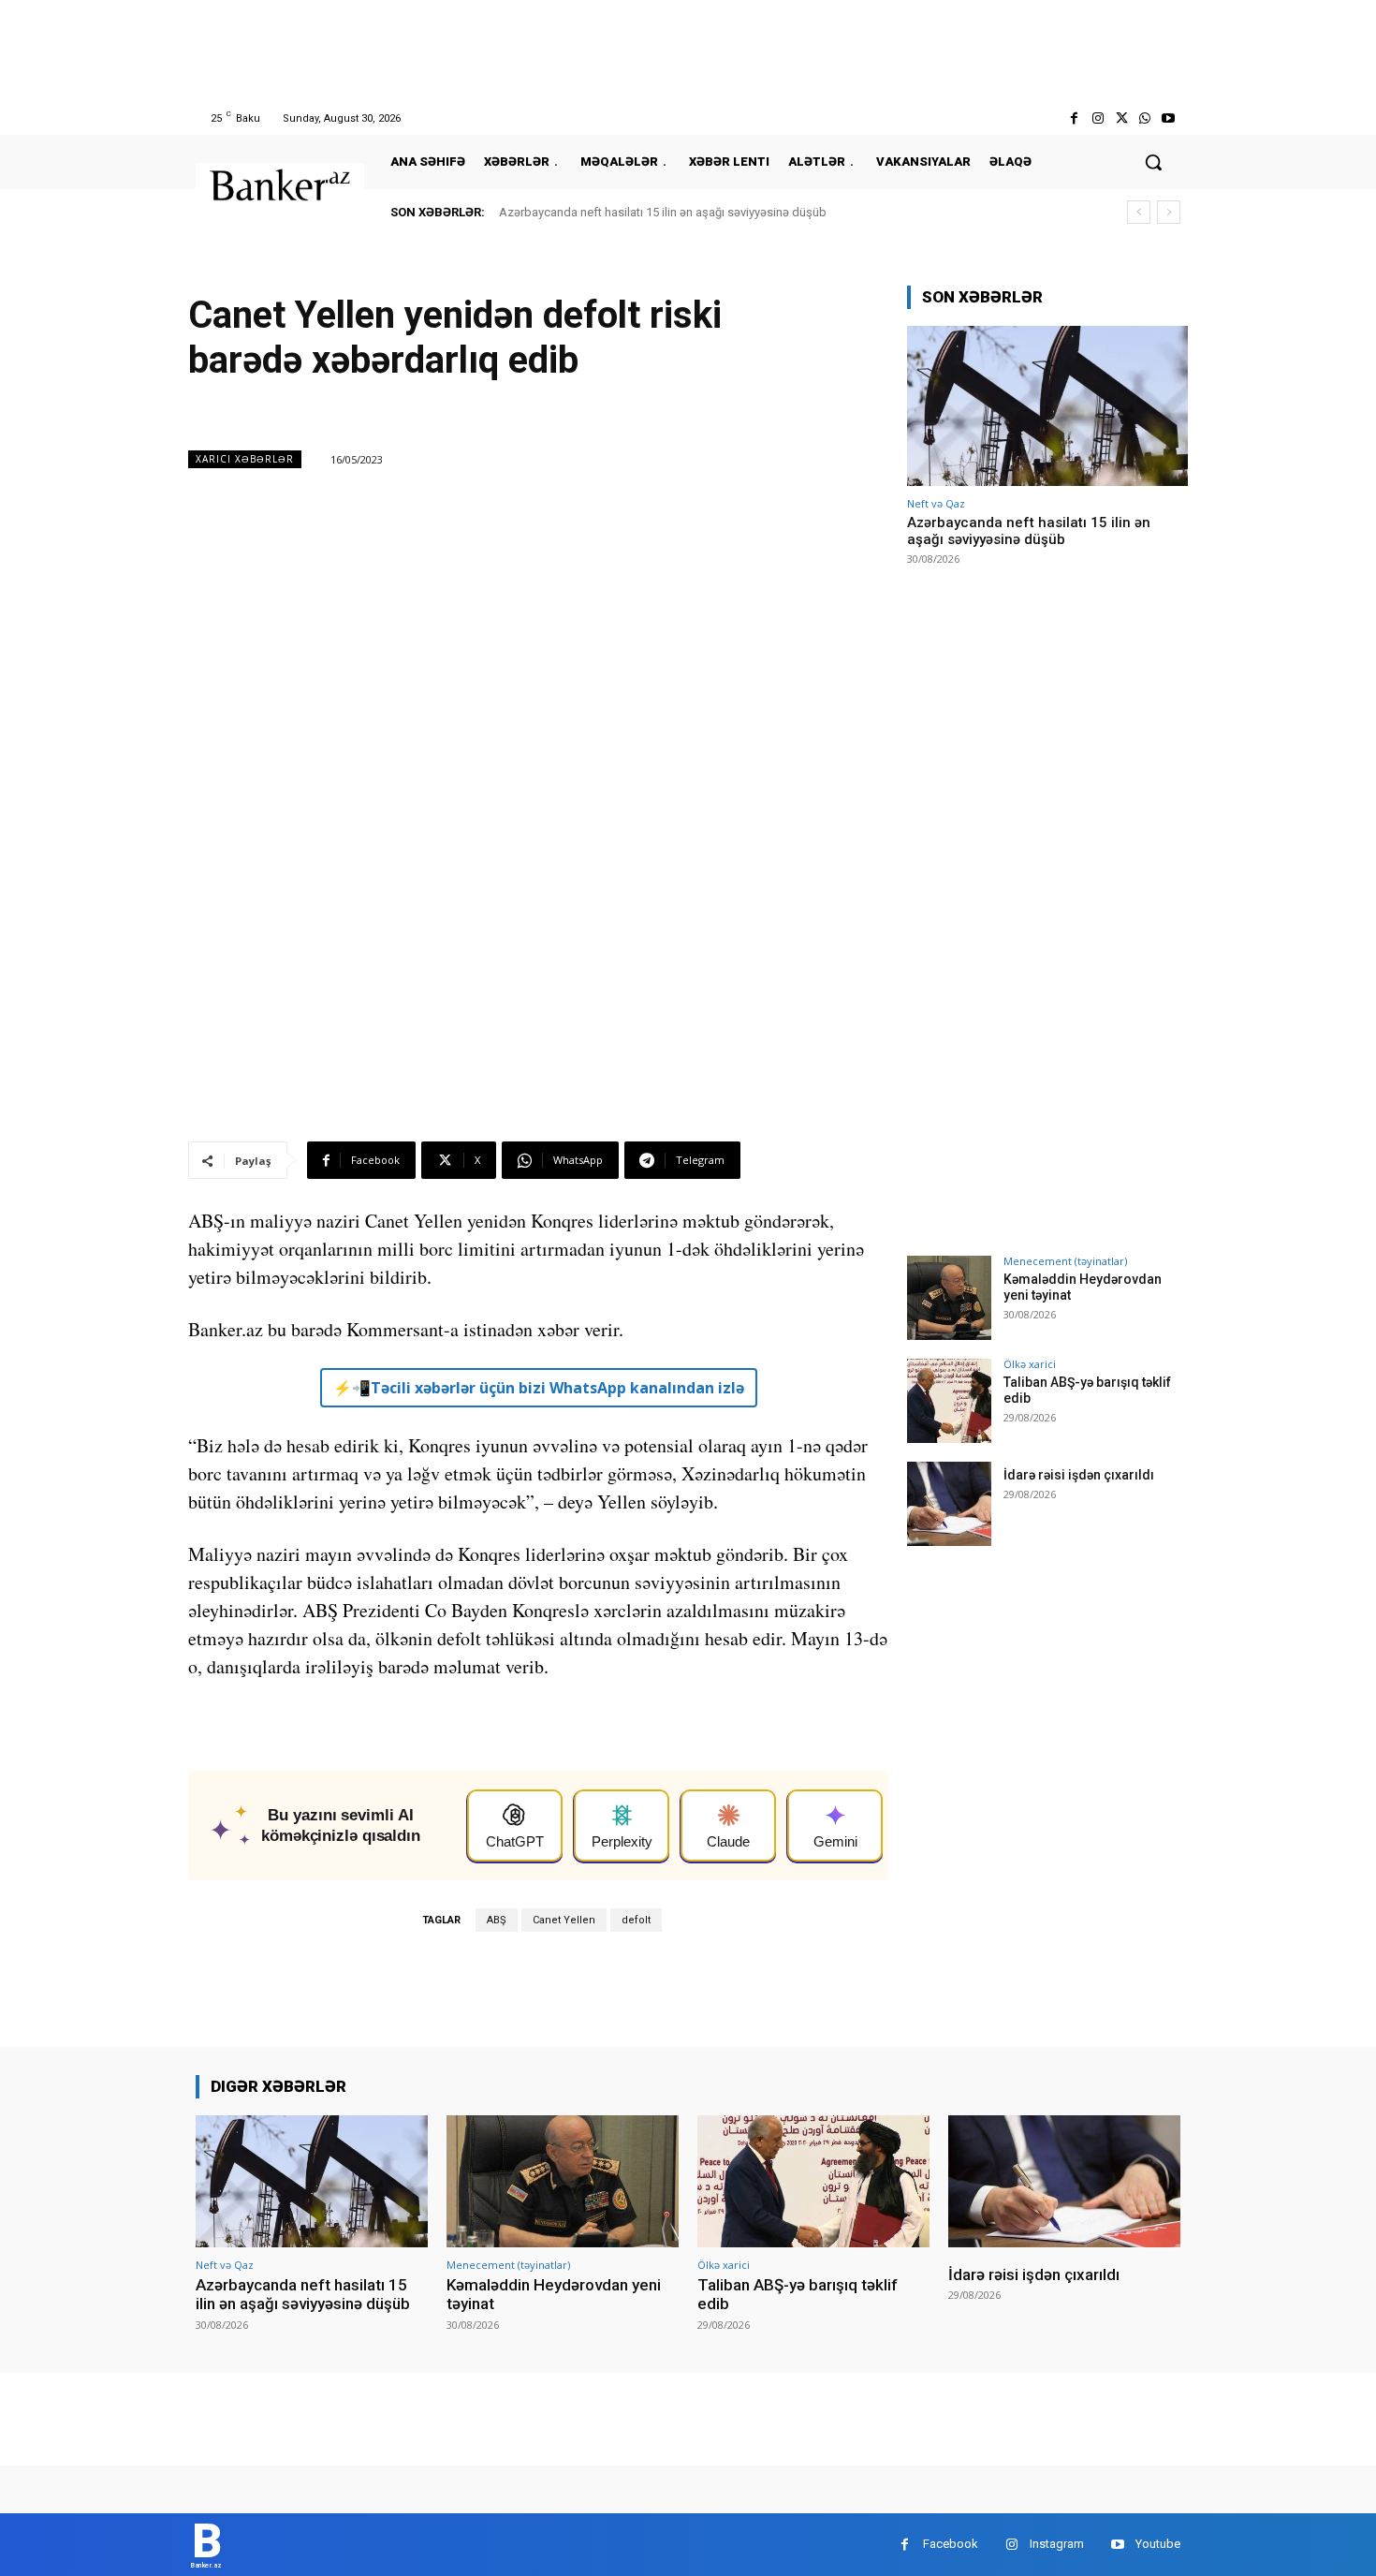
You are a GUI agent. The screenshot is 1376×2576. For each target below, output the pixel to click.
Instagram (1057, 2544)
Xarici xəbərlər (245, 459)
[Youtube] (1169, 118)
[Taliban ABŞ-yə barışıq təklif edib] (949, 1401)
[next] (1169, 212)
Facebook (951, 2544)
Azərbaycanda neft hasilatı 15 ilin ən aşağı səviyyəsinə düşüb (663, 212)
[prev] (1139, 212)
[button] (1153, 162)
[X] (1121, 118)
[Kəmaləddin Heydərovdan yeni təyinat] (949, 1298)
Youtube (1158, 2544)
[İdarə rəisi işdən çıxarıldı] (949, 1504)
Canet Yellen (564, 1920)
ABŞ (497, 1920)
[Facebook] (1074, 118)
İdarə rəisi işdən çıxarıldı (1079, 1475)
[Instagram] (1098, 118)
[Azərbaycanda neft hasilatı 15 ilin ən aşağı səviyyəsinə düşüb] (1047, 406)
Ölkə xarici (1030, 1364)
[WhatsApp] (1145, 118)
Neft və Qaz (936, 503)
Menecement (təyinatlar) (1065, 1261)
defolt (636, 1920)
